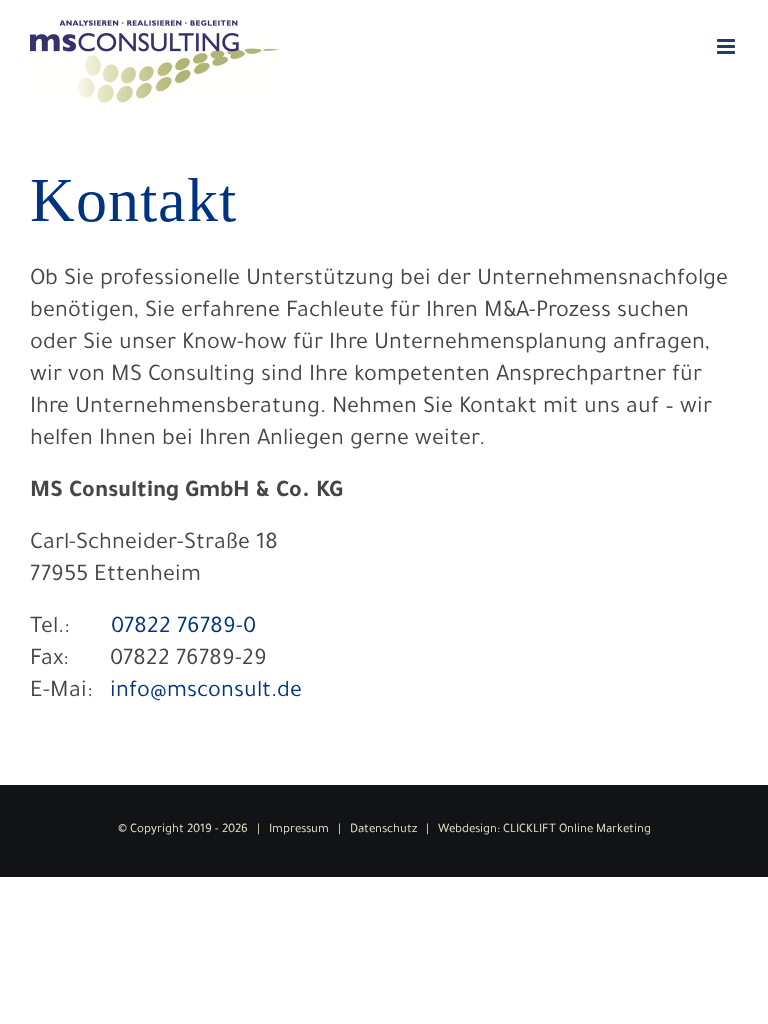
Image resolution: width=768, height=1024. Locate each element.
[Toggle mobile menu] (727, 46)
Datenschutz (383, 830)
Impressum (299, 830)
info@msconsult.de (206, 693)
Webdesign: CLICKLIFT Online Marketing (544, 830)
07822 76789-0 (183, 629)
